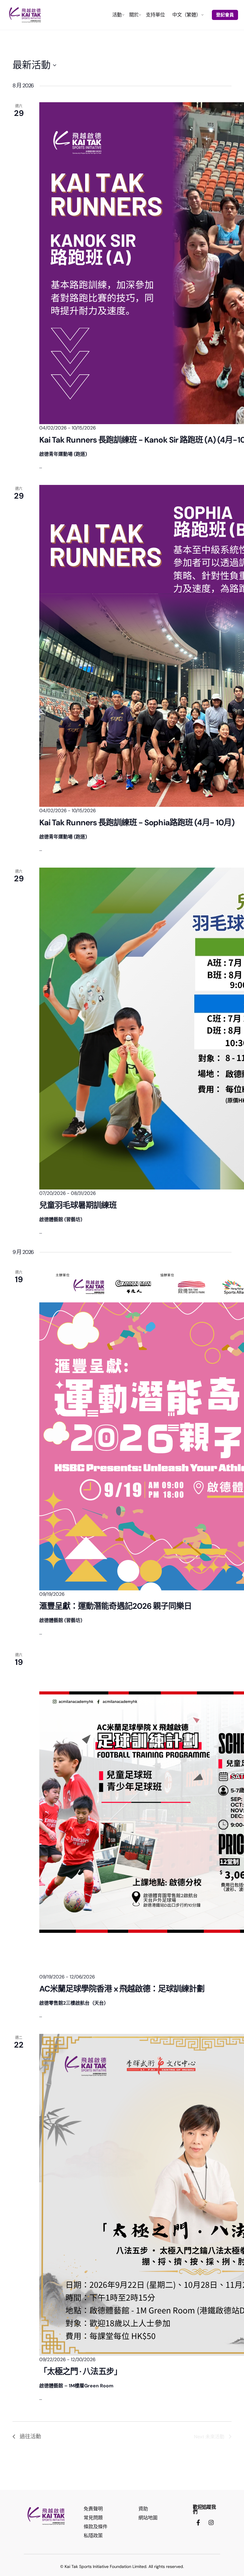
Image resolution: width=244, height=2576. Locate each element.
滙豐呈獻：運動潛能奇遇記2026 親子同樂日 (115, 1606)
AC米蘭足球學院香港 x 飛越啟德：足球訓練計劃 (122, 1989)
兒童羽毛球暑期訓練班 (78, 1205)
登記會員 (225, 15)
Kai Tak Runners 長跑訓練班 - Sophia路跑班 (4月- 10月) (137, 822)
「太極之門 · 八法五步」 (80, 2371)
